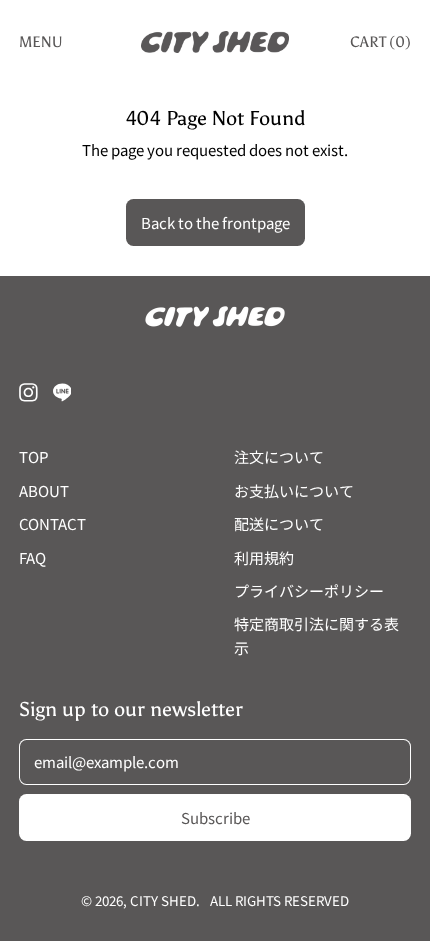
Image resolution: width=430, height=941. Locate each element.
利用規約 (264, 557)
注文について (279, 456)
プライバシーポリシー (309, 590)
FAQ (32, 557)
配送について (279, 523)
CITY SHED (163, 900)
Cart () (380, 46)
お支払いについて (294, 490)
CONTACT (52, 523)
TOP (34, 456)
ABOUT (44, 490)
